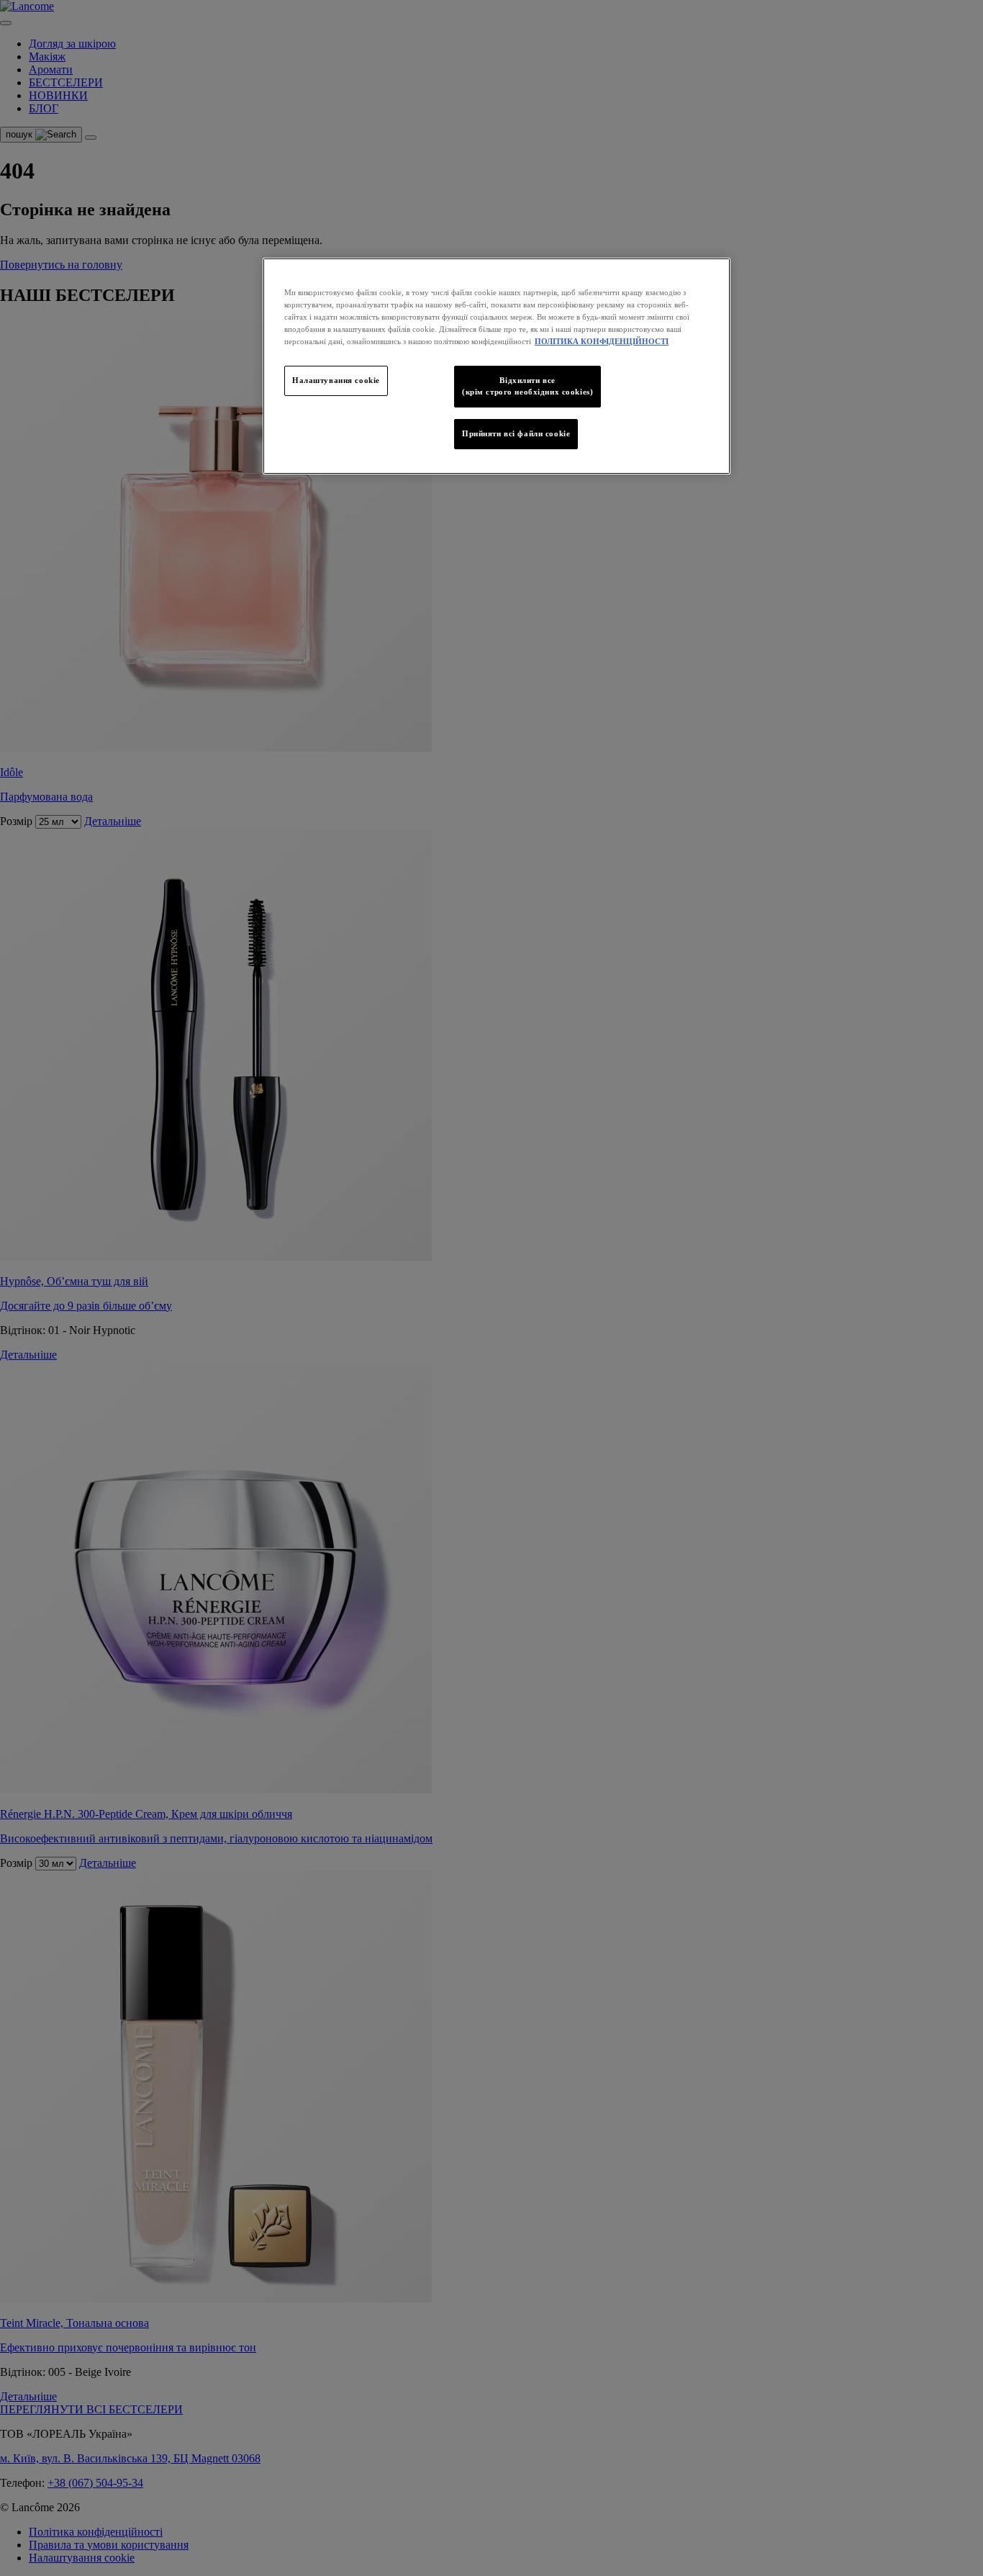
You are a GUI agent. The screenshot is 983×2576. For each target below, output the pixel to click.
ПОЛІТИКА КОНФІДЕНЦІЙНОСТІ (602, 341)
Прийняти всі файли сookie (516, 433)
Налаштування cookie (336, 380)
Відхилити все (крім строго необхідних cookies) (527, 386)
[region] (497, 366)
